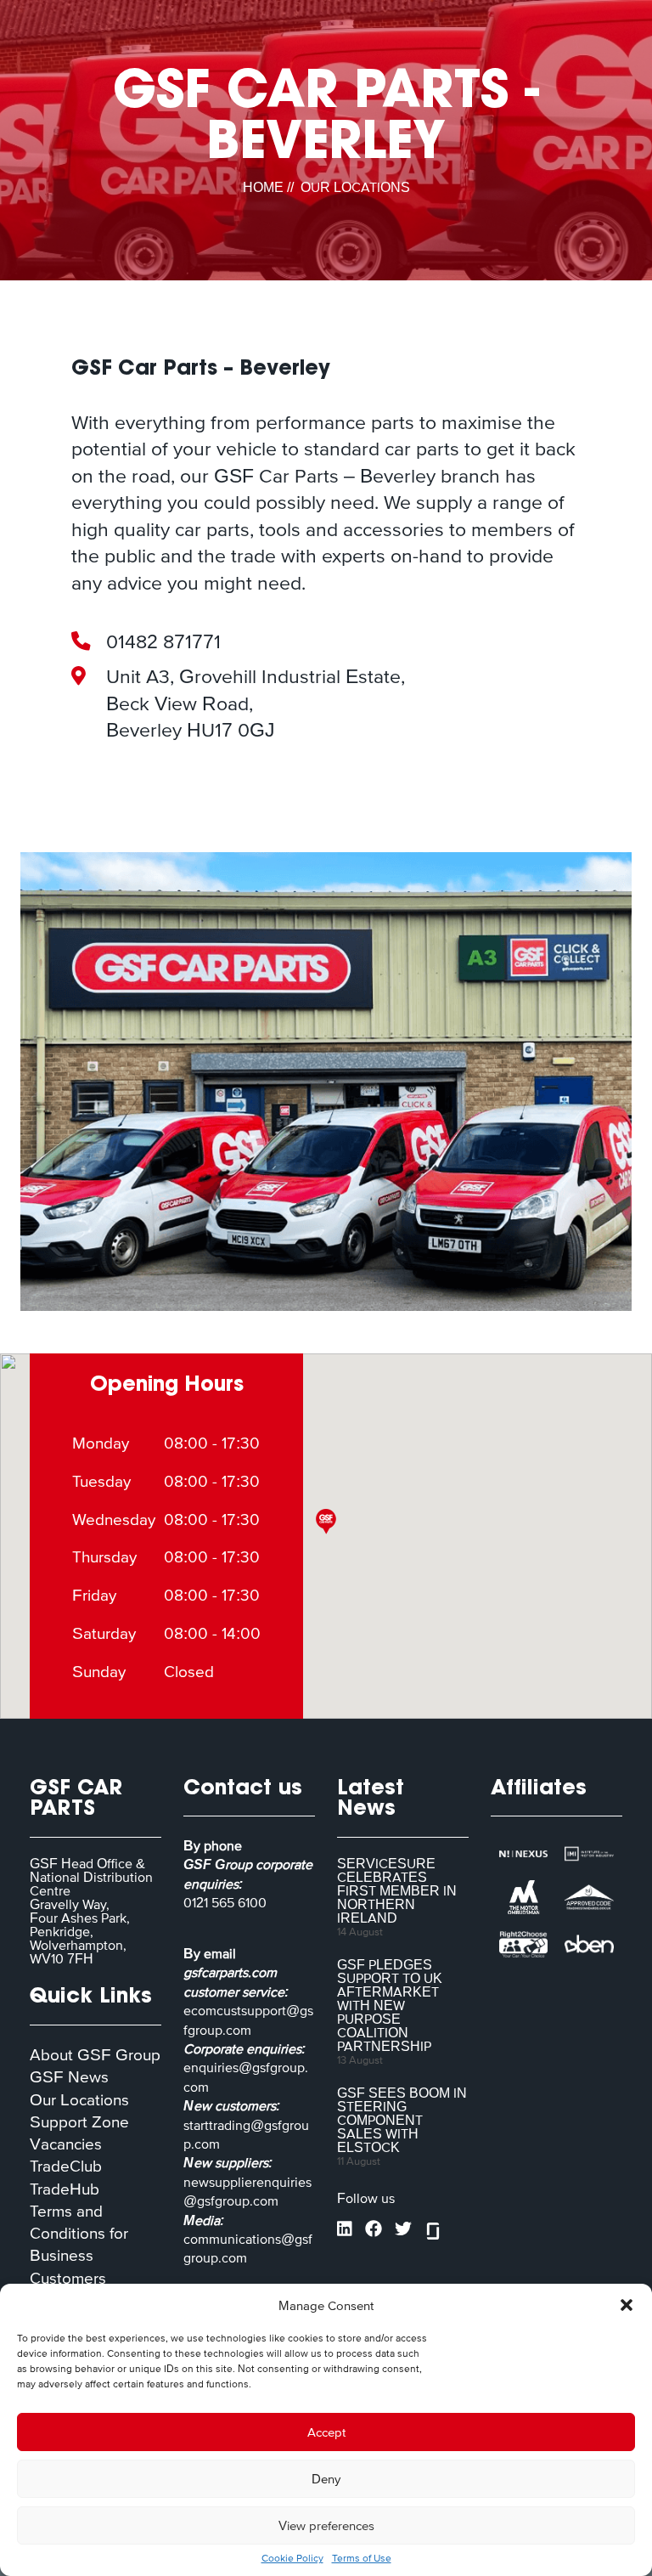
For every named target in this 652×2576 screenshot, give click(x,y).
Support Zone (79, 2122)
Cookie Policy (292, 2558)
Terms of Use (362, 2558)
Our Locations (79, 2100)
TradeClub (66, 2166)
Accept (326, 2432)
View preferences (326, 2525)
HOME (263, 187)
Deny (326, 2479)
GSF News (69, 2077)
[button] (627, 2305)
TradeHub (65, 2189)
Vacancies (66, 2144)
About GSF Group (95, 2055)
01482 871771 (163, 641)
